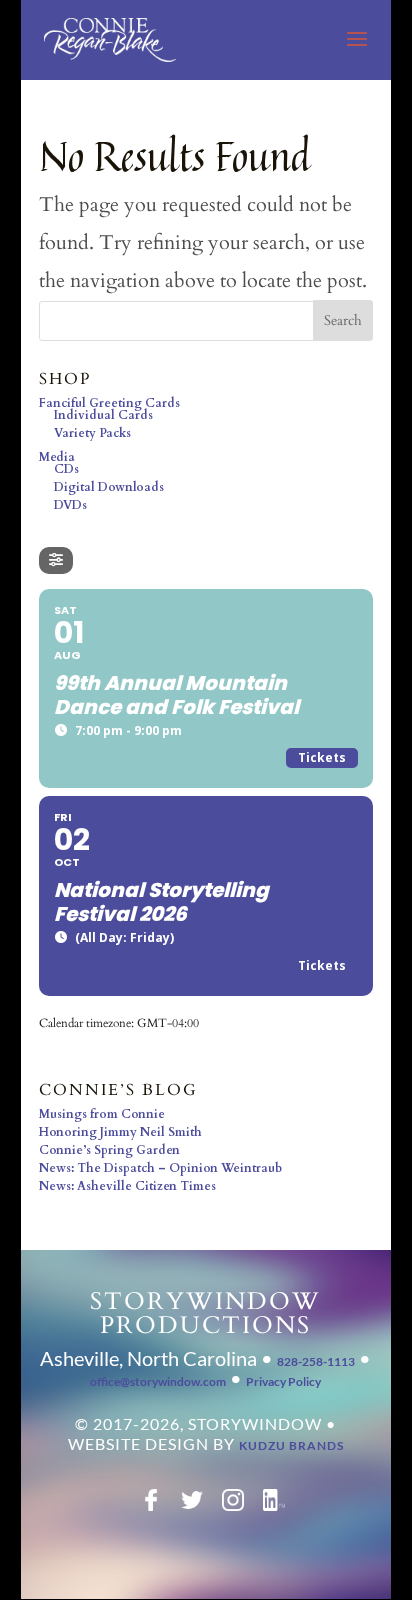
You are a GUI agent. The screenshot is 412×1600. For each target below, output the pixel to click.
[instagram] (233, 1507)
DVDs (70, 505)
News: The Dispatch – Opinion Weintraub (160, 1168)
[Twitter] (192, 1507)
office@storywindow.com (158, 1381)
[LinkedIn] (274, 1507)
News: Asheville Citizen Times (127, 1186)
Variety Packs (92, 433)
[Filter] (56, 560)
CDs (66, 469)
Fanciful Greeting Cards (109, 403)
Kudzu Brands (291, 1445)
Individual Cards (103, 415)
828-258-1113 (316, 1361)
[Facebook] (151, 1507)
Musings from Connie (102, 1114)
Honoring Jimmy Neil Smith (120, 1132)
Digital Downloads (109, 487)
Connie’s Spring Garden (109, 1150)
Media (57, 457)
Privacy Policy (283, 1381)
